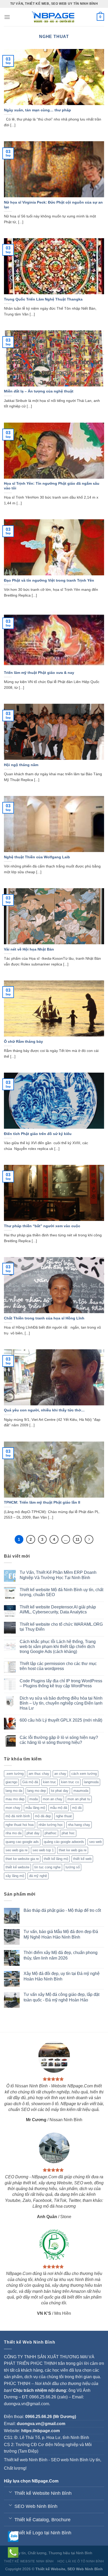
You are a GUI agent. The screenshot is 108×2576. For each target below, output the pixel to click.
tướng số (73, 1867)
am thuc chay (39, 1774)
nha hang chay (79, 1825)
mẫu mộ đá (59, 1808)
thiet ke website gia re (22, 1859)
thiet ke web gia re (73, 1850)
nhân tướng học (51, 1825)
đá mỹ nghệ (38, 1876)
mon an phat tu (79, 1799)
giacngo (11, 1782)
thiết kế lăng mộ (56, 1859)
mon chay (13, 1808)
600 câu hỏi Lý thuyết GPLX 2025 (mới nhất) (61, 1720)
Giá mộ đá (30, 1782)
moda (34, 1799)
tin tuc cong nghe (47, 1867)
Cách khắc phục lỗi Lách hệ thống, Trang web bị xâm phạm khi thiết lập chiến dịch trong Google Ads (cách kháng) (58, 1647)
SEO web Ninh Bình (70, 2460)
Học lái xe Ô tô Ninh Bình (81, 2561)
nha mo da (13, 1833)
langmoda (91, 1782)
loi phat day (60, 1791)
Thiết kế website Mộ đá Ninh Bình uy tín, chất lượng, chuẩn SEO (61, 1592)
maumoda (81, 1791)
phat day (33, 1833)
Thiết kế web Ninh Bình (26, 2460)
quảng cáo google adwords (64, 1842)
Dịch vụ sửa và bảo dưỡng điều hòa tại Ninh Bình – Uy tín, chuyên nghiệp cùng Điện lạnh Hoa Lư (61, 1703)
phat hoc (68, 1833)
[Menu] (7, 17)
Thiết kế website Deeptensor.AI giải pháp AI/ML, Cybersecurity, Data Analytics (58, 1609)
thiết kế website (17, 1867)
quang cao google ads (22, 1842)
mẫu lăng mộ (35, 1808)
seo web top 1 (43, 1850)
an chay (60, 1774)
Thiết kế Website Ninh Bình (29, 2561)
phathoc (51, 1833)
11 (77, 1539)
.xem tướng (15, 1774)
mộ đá (77, 1808)
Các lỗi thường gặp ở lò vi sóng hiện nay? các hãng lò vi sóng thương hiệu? (59, 1740)
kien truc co (70, 1782)
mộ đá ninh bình (18, 1816)
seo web (95, 1842)
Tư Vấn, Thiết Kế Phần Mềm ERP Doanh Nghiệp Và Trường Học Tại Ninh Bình (58, 1575)
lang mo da (14, 1791)
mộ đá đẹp (43, 1816)
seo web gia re (17, 1850)
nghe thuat (64, 1816)
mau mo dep (15, 1799)
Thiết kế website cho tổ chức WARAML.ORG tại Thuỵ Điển (61, 1627)
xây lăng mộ (15, 1876)
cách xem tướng (84, 1774)
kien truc (50, 1782)
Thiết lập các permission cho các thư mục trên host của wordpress (58, 1666)
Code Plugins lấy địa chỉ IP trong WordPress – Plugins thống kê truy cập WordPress (61, 1683)
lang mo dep (37, 1791)
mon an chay (53, 1799)
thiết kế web (82, 1859)
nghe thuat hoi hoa (20, 1825)
